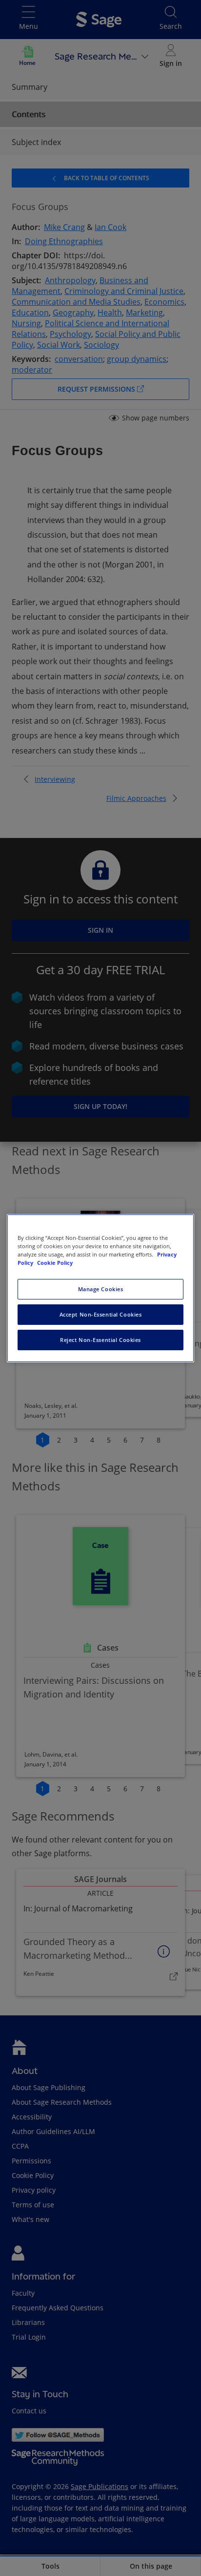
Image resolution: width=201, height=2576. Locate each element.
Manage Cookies (101, 1289)
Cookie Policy (55, 1263)
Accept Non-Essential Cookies (101, 1314)
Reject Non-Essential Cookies (100, 1340)
